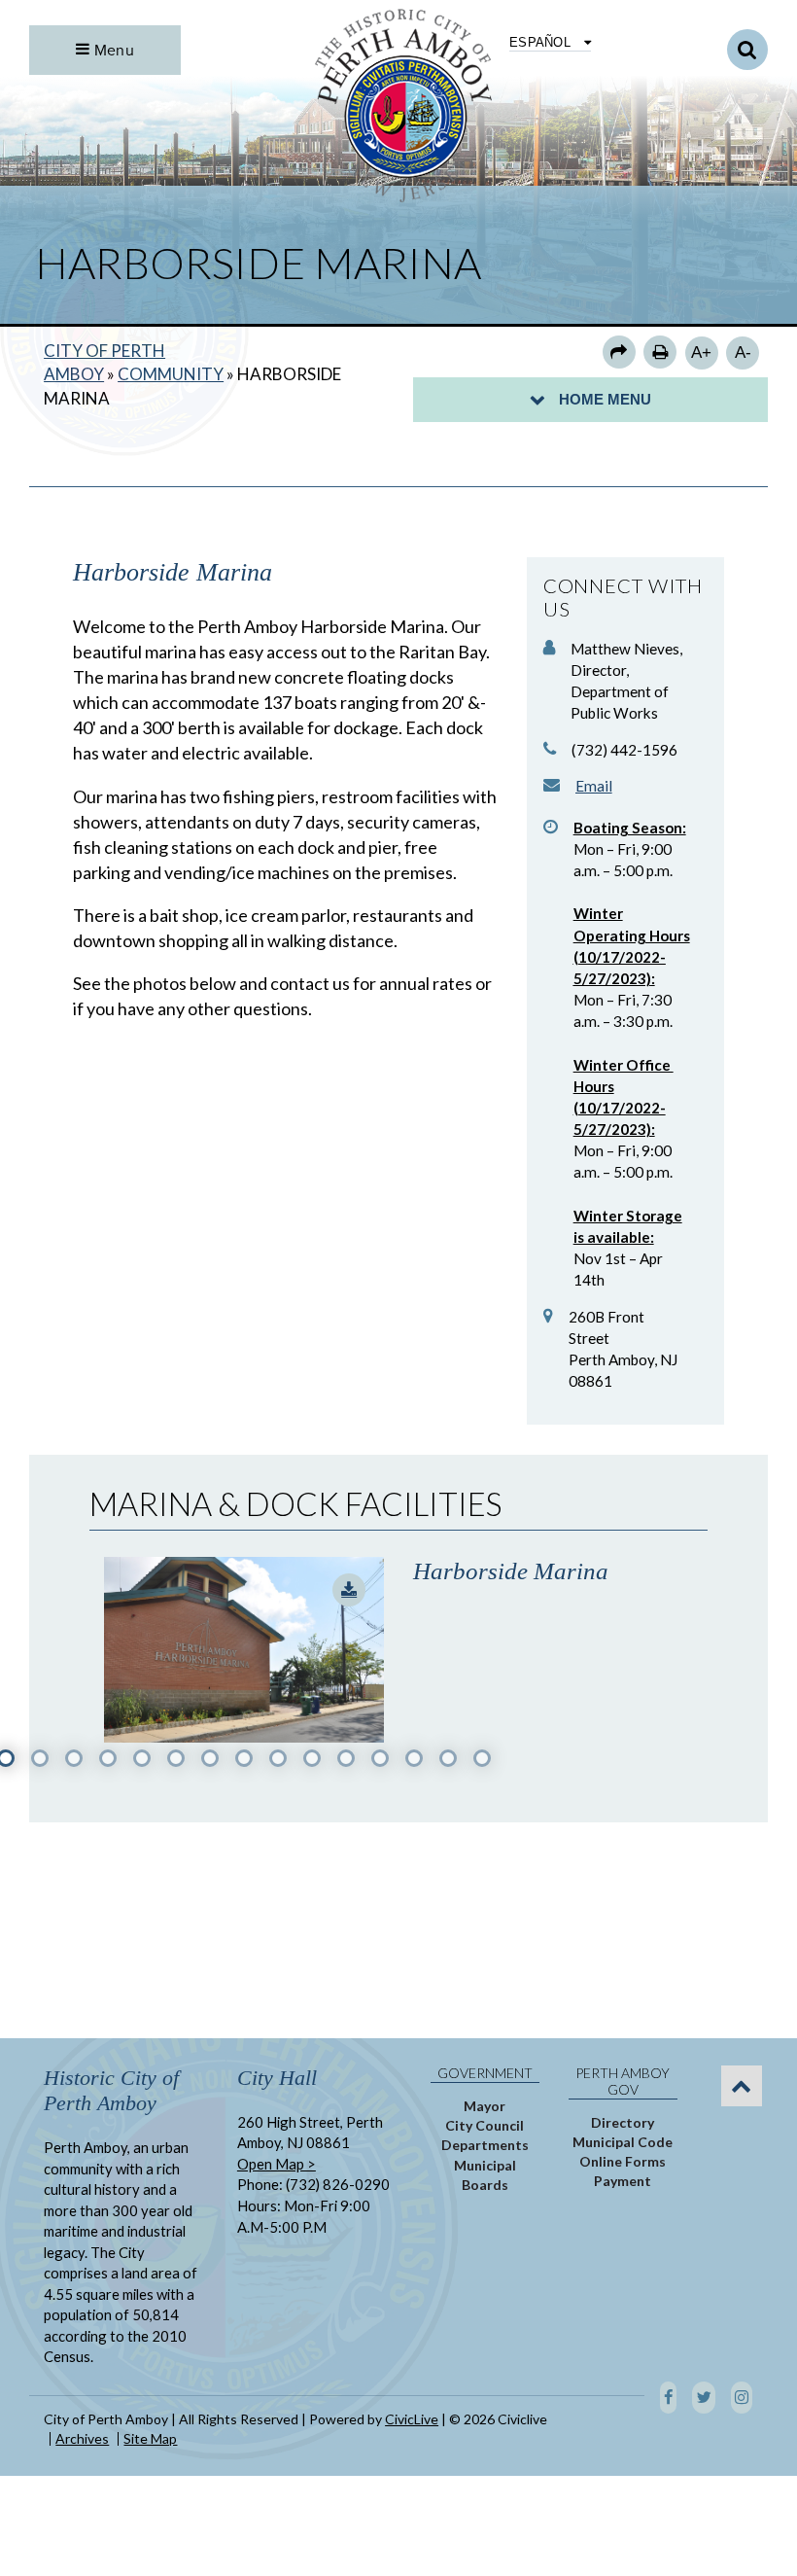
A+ (701, 353)
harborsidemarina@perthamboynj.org (594, 786)
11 (346, 1758)
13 (414, 1758)
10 (312, 1758)
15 (482, 1758)
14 (448, 1758)
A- (743, 353)
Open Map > (277, 2164)
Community (171, 374)
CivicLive (412, 2419)
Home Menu (605, 399)
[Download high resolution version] (349, 1590)
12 (380, 1758)
